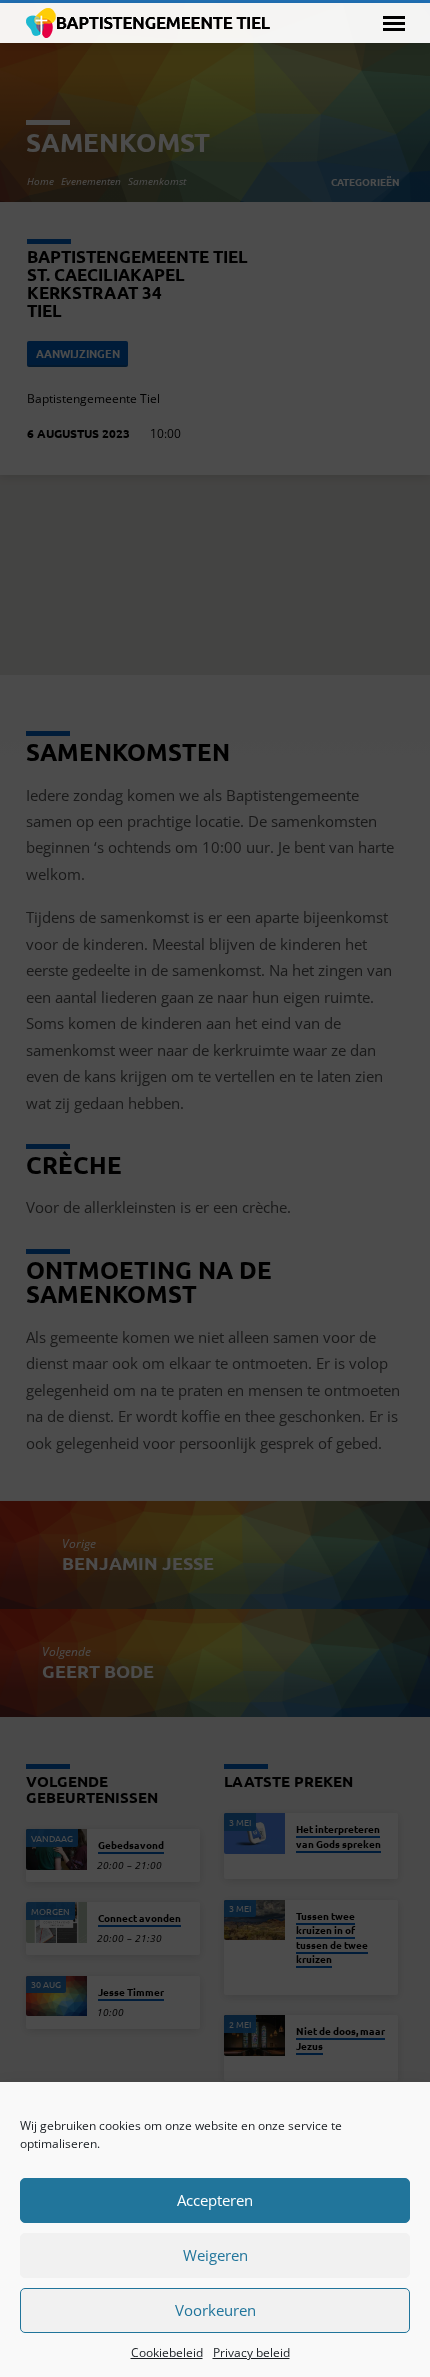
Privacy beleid (251, 2352)
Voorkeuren (215, 2310)
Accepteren (215, 2200)
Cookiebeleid (167, 2352)
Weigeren (215, 2255)
